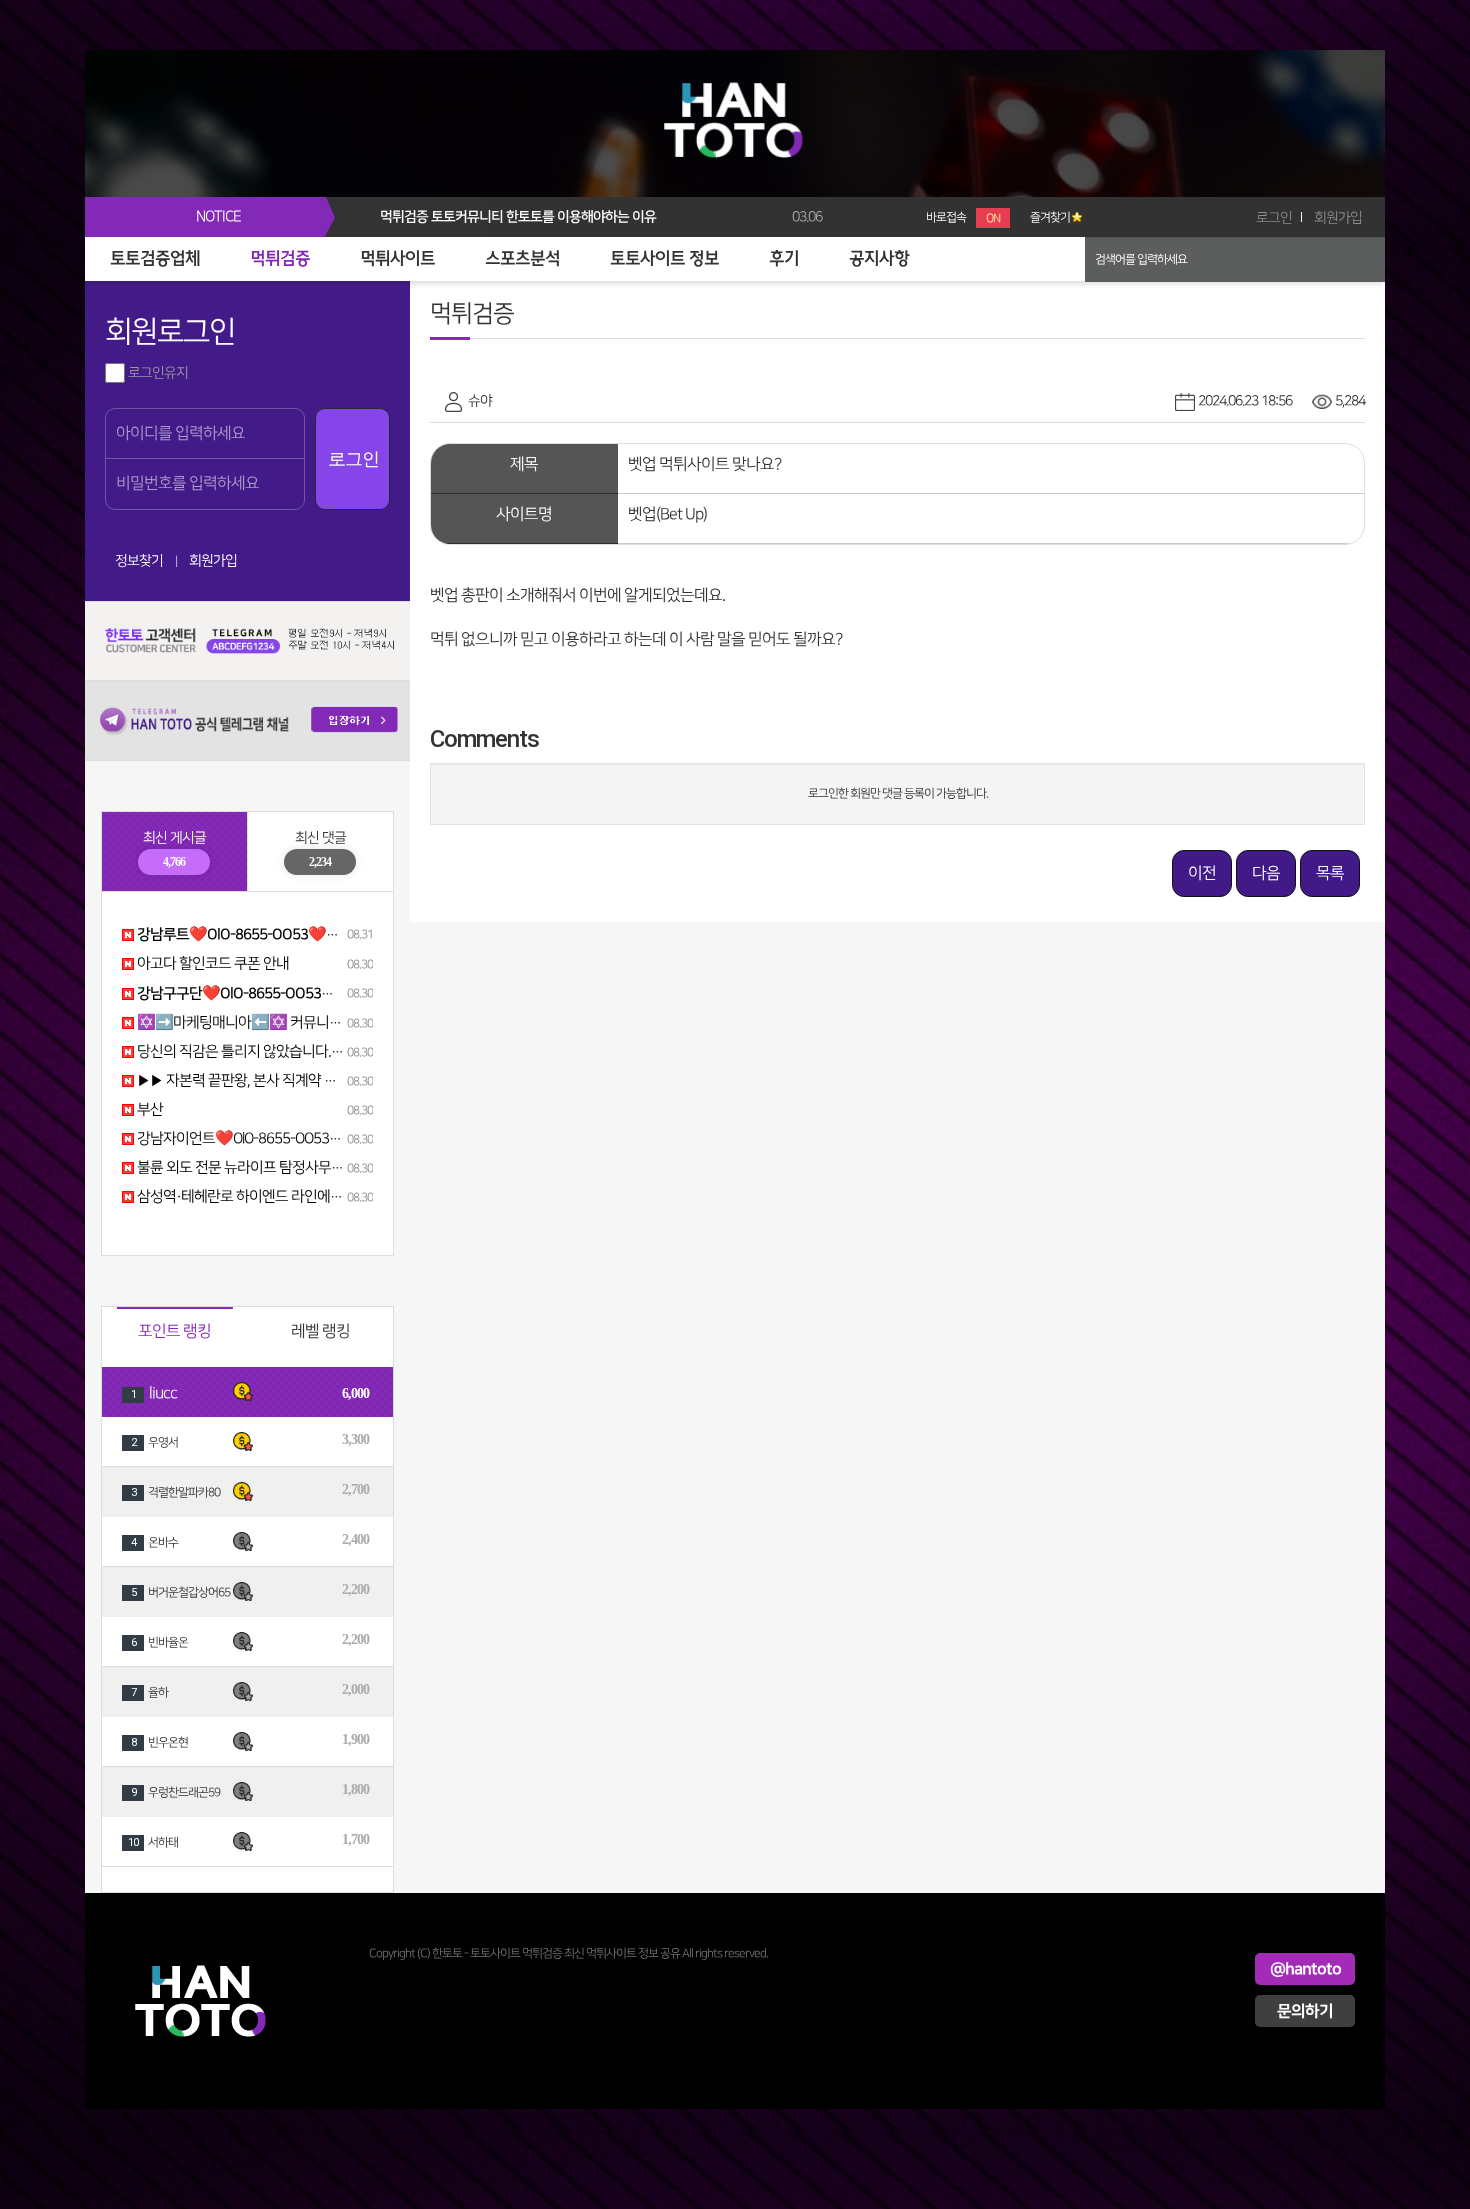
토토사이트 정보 (664, 259)
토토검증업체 (155, 259)
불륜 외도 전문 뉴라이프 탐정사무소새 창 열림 (268, 1168)
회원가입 (1338, 217)
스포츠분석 (522, 259)
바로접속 (963, 217)
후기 (784, 259)
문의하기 (1305, 2011)
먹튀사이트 (397, 259)
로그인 (1274, 217)
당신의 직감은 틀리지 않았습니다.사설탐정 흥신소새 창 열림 (308, 1052)
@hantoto (1305, 1969)
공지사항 (879, 259)
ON (993, 218)
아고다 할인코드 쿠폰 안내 (211, 964)
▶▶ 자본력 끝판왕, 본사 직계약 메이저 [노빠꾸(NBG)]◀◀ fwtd (319, 1081)
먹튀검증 (280, 259)
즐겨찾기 (1050, 217)
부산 (148, 1110)
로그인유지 (156, 372)
